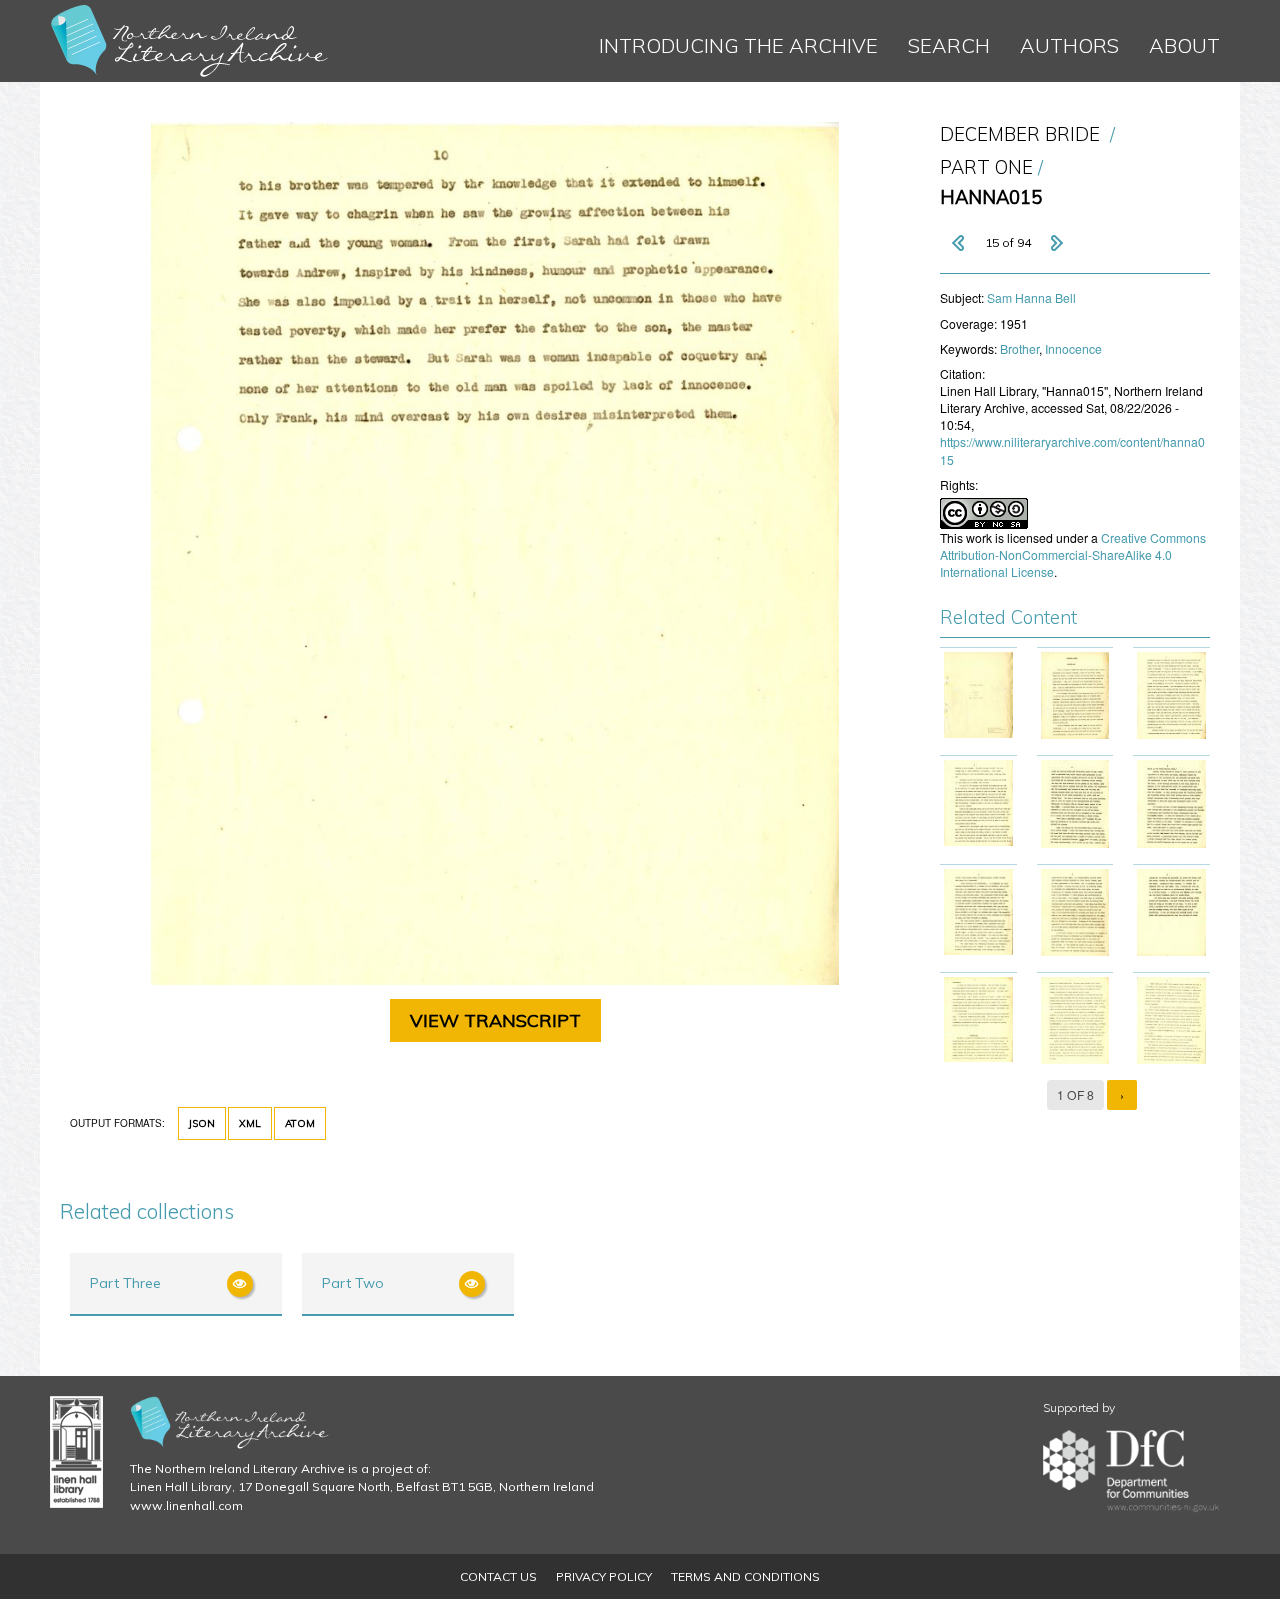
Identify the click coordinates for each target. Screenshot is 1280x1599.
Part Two (353, 1283)
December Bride (1020, 134)
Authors (1069, 45)
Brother (1019, 348)
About (1184, 45)
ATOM (300, 1123)
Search (949, 45)
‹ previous (960, 243)
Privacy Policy (604, 1576)
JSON (202, 1123)
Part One (986, 167)
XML (250, 1123)
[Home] (190, 41)
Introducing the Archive (738, 45)
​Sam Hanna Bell (1031, 297)
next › (1056, 243)
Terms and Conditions (745, 1576)
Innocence (1073, 348)
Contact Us (498, 1576)
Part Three (125, 1283)
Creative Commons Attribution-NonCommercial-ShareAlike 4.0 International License (1073, 554)
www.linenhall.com (186, 1505)
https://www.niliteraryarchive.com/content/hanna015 (1072, 450)
